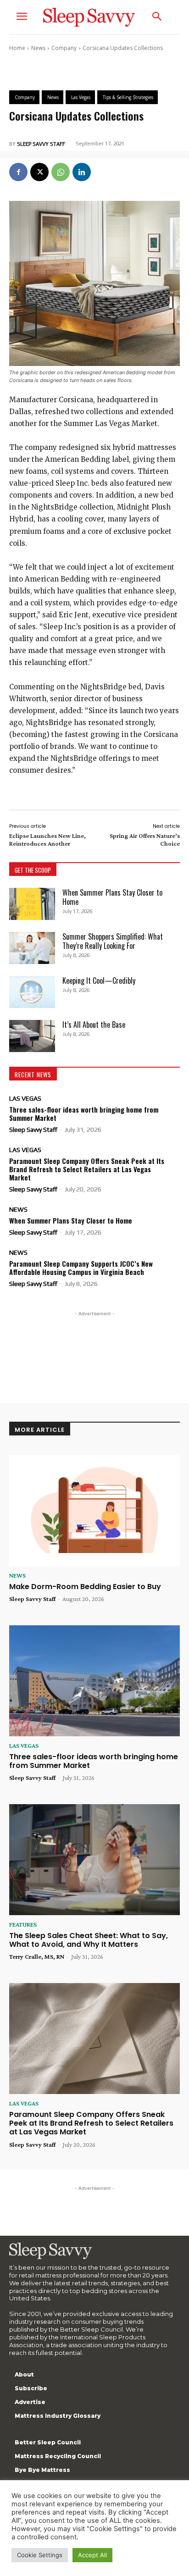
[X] (39, 172)
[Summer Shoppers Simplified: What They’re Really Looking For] (32, 948)
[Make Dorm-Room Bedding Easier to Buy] (94, 1511)
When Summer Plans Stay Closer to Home (112, 897)
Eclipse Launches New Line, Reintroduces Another (47, 839)
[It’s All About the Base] (32, 1036)
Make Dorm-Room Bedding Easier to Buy (85, 1587)
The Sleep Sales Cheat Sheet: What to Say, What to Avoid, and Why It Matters (89, 1940)
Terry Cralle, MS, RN (37, 1956)
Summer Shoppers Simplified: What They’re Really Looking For (113, 941)
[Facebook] (18, 172)
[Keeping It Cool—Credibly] (32, 992)
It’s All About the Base (94, 1025)
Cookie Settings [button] (40, 2555)
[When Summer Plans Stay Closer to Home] (32, 904)
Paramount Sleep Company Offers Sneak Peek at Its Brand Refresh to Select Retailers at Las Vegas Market (87, 1169)
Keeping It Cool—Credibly (99, 981)
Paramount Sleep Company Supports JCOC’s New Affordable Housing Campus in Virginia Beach (81, 1268)
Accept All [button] (92, 2555)
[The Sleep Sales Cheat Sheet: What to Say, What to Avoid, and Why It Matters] (94, 1860)
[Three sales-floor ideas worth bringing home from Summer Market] (94, 1681)
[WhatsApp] (61, 172)
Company (64, 48)
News (38, 48)
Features (23, 1924)
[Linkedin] (82, 172)
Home (17, 48)
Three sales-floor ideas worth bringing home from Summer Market (84, 1113)
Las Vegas (25, 1098)
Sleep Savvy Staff (41, 144)
